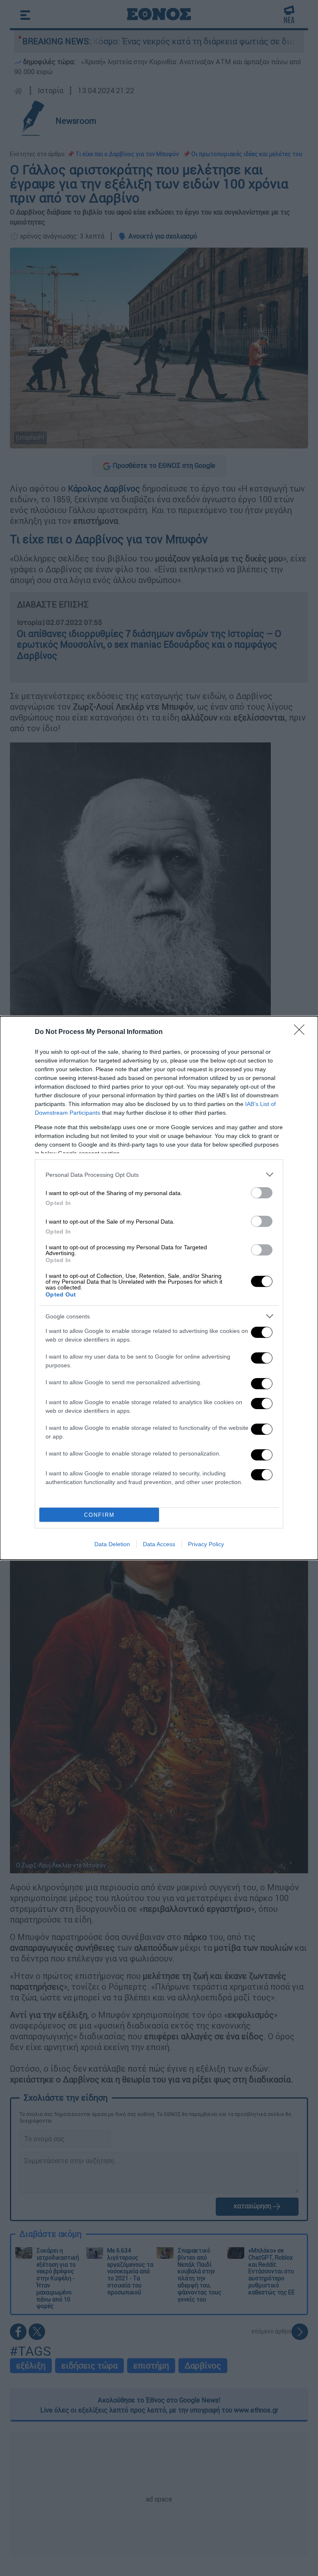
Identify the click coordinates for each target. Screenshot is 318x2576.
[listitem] (159, 1175)
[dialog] (159, 1288)
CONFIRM (99, 1515)
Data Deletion (112, 1544)
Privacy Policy (206, 1544)
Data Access (159, 1544)
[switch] (262, 1193)
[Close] (302, 1032)
